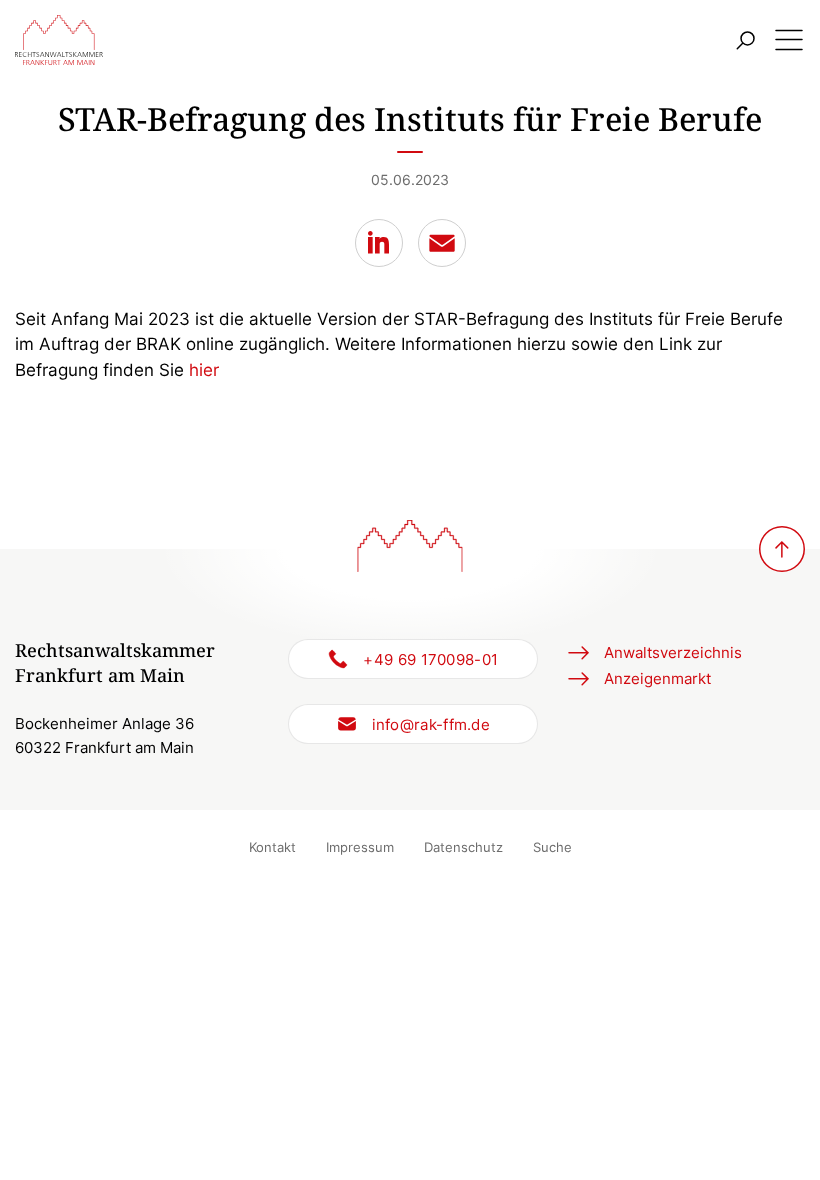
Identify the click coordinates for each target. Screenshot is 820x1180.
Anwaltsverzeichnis (673, 652)
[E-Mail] (442, 243)
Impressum (360, 847)
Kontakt (272, 847)
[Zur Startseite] (59, 40)
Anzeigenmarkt (657, 678)
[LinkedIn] (379, 243)
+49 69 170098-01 (430, 659)
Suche (552, 847)
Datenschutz (463, 847)
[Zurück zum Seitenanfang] (782, 549)
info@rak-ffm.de (431, 724)
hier (204, 370)
